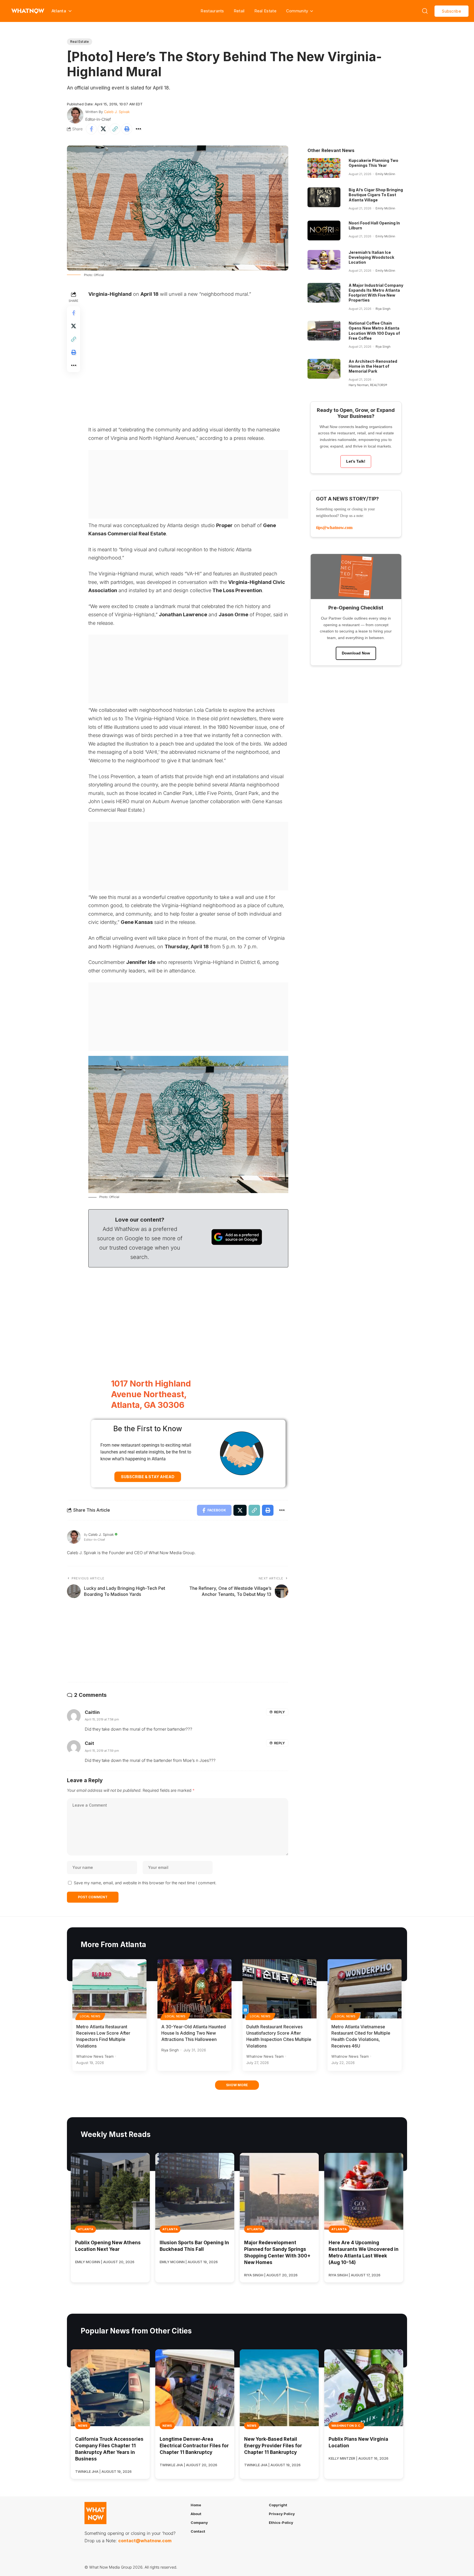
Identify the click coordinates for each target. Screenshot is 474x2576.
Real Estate (265, 11)
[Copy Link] (115, 129)
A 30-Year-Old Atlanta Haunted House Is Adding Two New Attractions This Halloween (194, 2033)
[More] (139, 129)
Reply (279, 1712)
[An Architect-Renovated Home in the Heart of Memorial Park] (324, 369)
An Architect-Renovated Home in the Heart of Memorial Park (373, 366)
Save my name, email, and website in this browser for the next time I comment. (145, 1883)
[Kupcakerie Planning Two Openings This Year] (324, 168)
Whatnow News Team (95, 2056)
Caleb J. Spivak (117, 112)
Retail (239, 11)
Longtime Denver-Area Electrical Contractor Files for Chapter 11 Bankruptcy (194, 2446)
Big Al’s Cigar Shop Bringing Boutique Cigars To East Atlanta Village (376, 195)
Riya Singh (383, 309)
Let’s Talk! (356, 461)
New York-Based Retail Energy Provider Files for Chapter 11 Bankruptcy (273, 2446)
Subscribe (452, 11)
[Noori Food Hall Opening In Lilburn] (324, 230)
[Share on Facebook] (91, 129)
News (83, 2426)
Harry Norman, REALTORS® (368, 385)
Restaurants (212, 11)
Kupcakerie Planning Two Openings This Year (373, 163)
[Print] (127, 129)
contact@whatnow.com (145, 2541)
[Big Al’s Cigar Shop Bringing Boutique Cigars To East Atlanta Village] (324, 197)
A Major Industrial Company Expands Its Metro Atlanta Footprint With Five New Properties (376, 293)
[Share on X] (103, 129)
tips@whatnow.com (334, 528)
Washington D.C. (346, 2426)
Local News (90, 2016)
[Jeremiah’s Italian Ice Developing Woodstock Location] (324, 260)
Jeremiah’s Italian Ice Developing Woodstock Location (371, 257)
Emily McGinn (385, 174)
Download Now (356, 653)
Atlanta (86, 2229)
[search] (425, 11)
